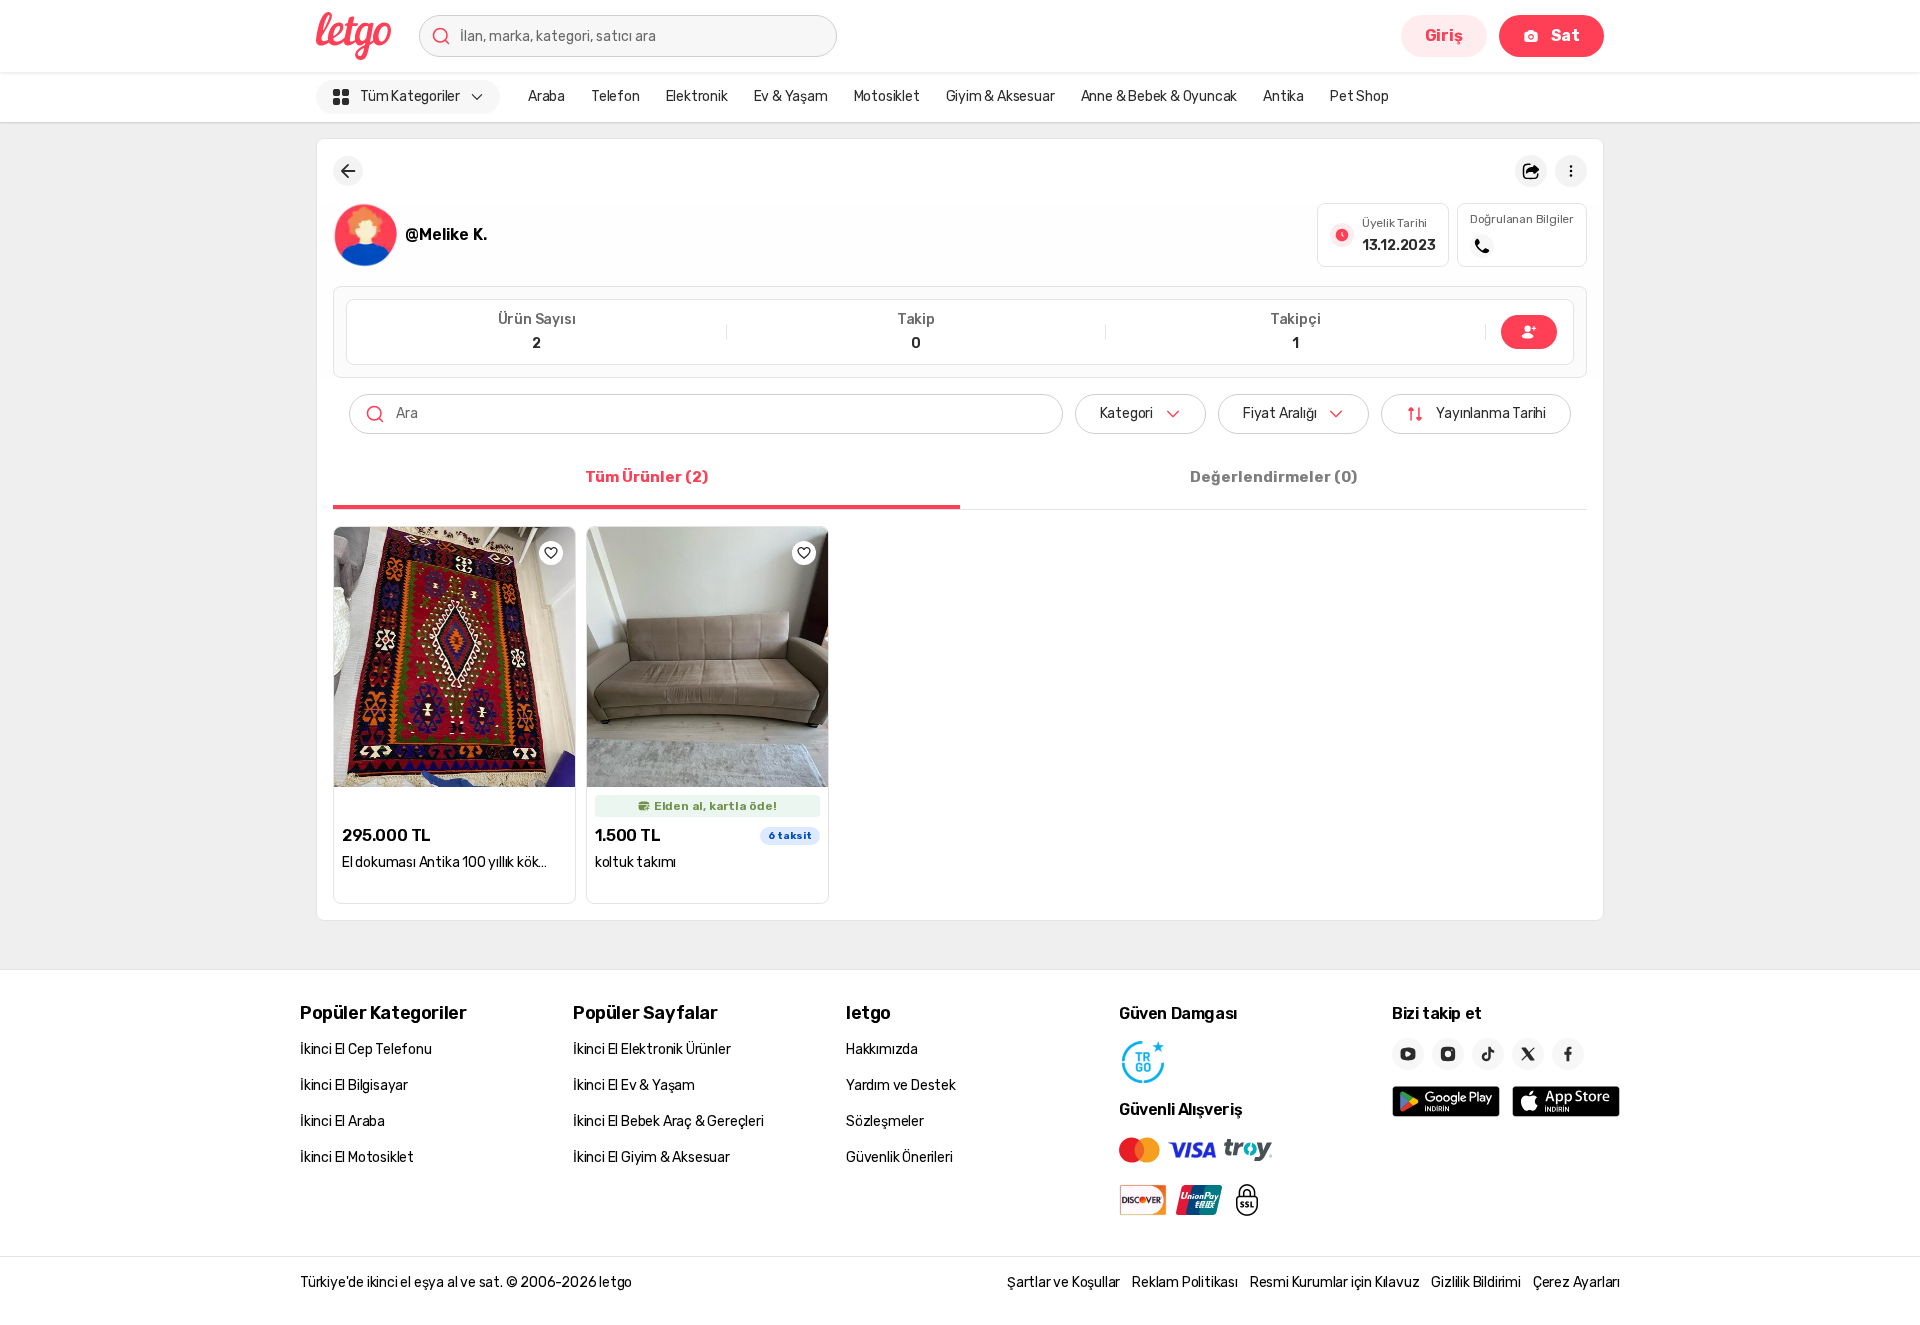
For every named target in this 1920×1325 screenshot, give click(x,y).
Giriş (1444, 35)
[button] (1531, 171)
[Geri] (348, 171)
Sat (1565, 35)
